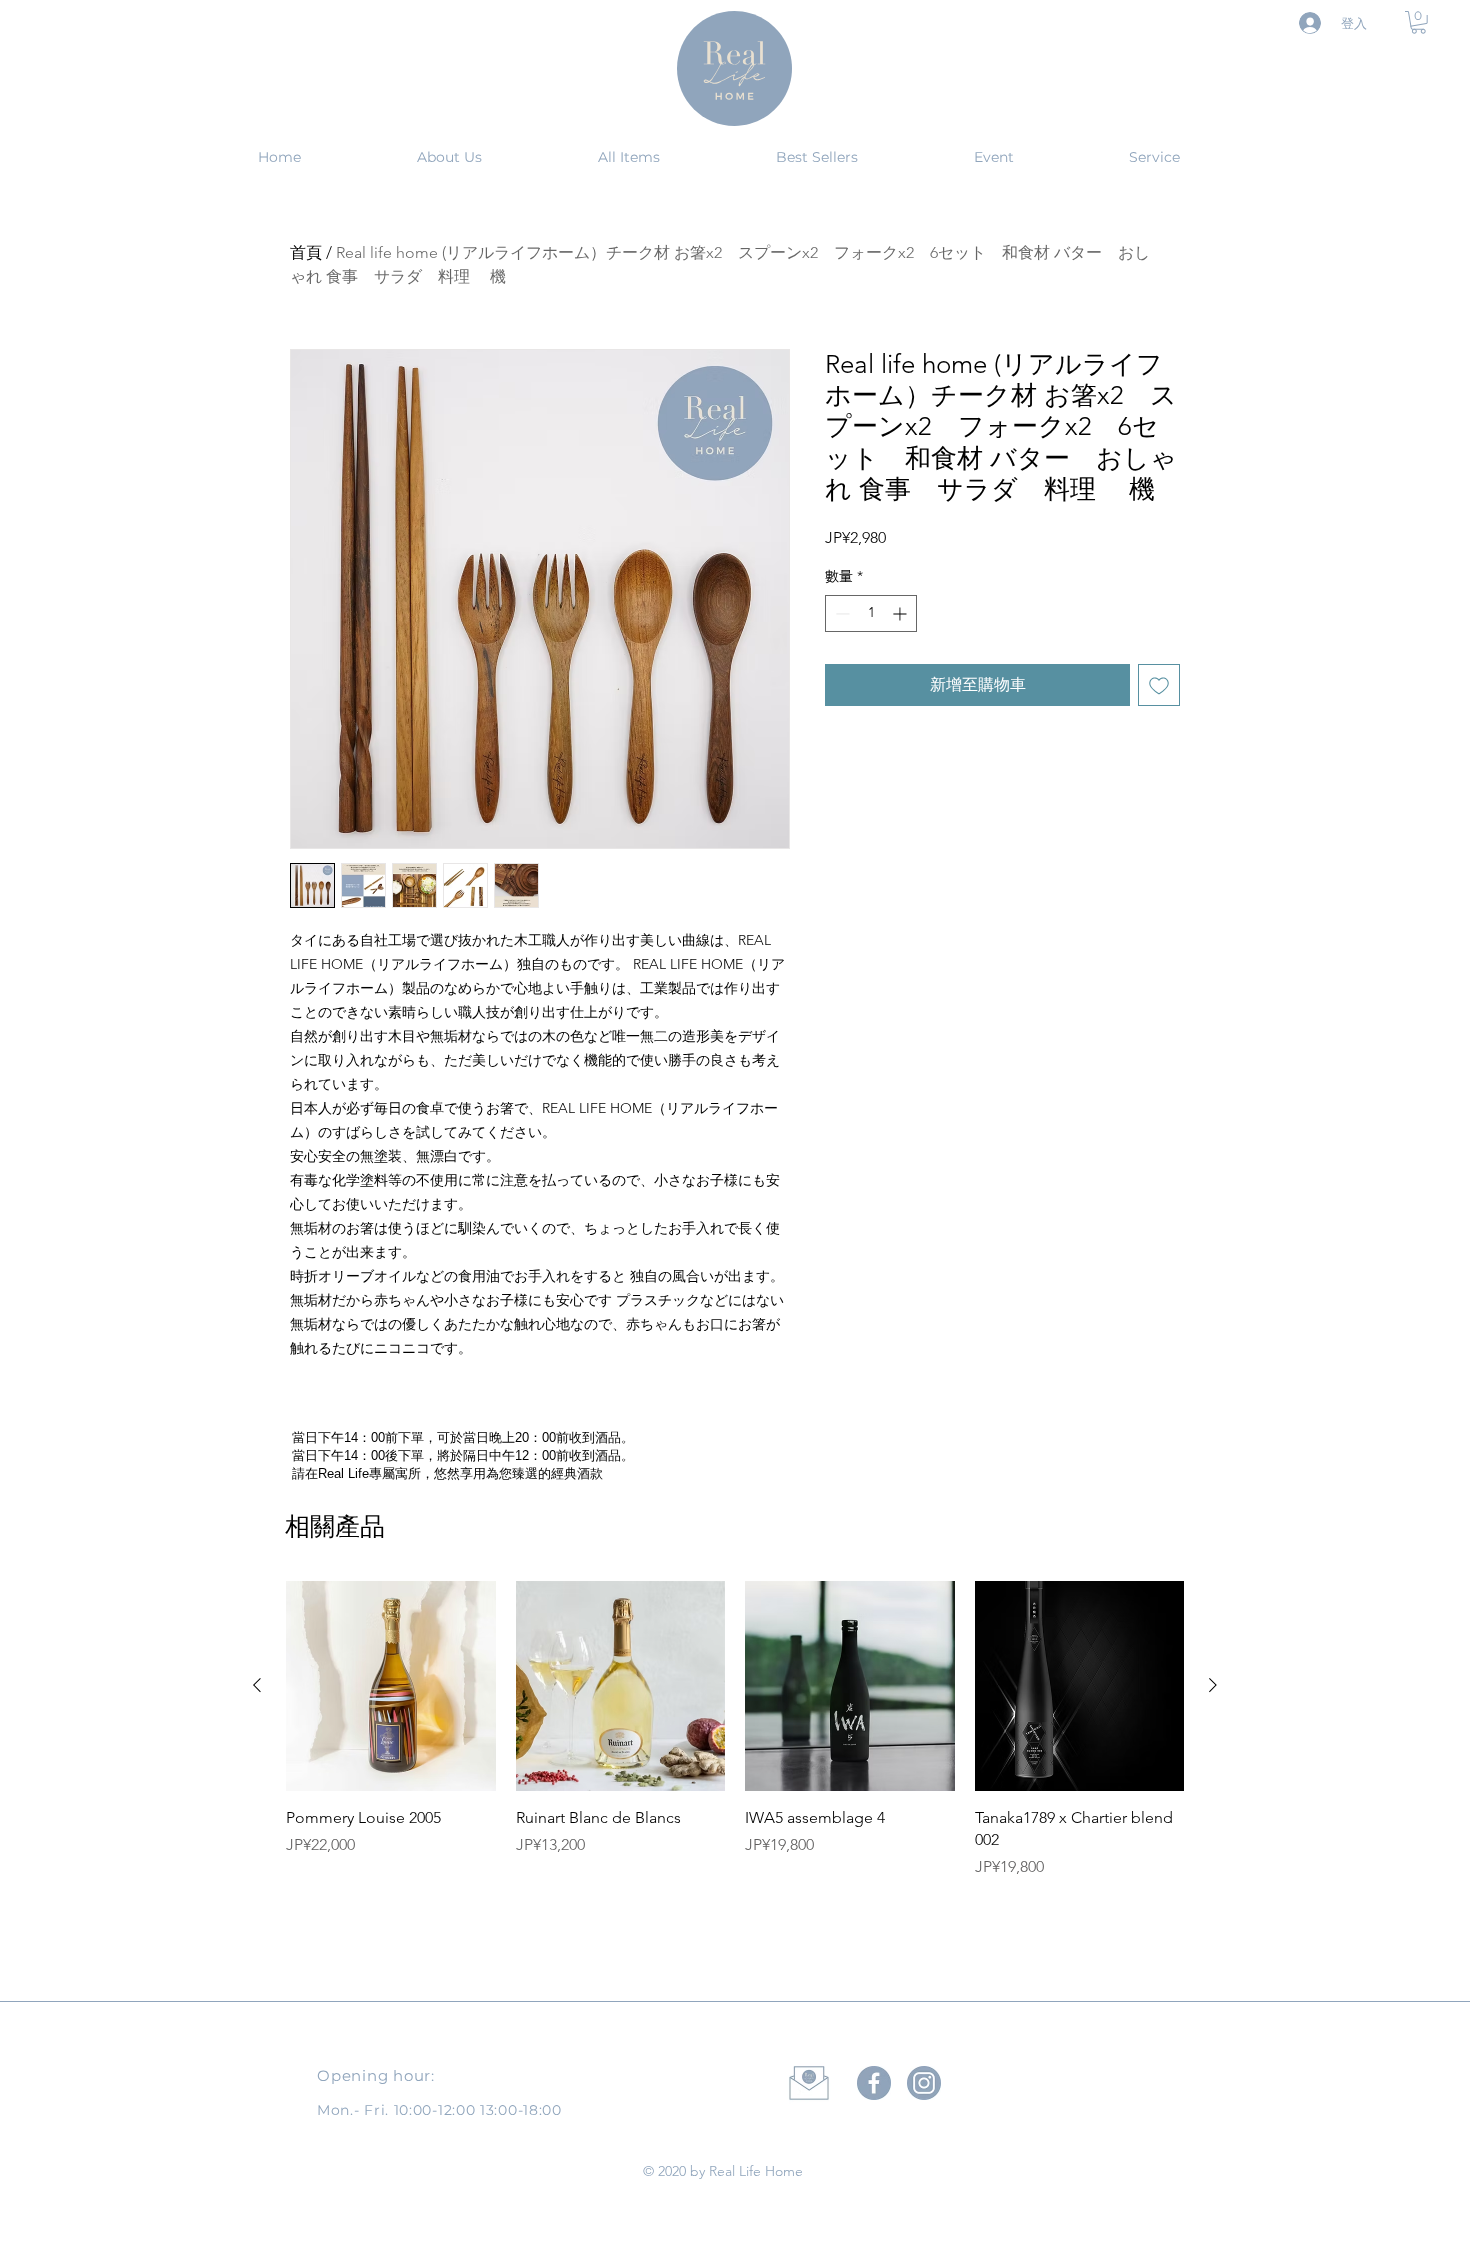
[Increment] (901, 613)
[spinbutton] (871, 613)
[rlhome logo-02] (874, 2083)
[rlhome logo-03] (924, 2083)
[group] (735, 1775)
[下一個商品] (1213, 1685)
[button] (1418, 22)
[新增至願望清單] (1159, 685)
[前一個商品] (257, 1685)
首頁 (306, 252)
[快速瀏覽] (391, 1686)
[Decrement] (840, 613)
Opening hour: (376, 2075)
